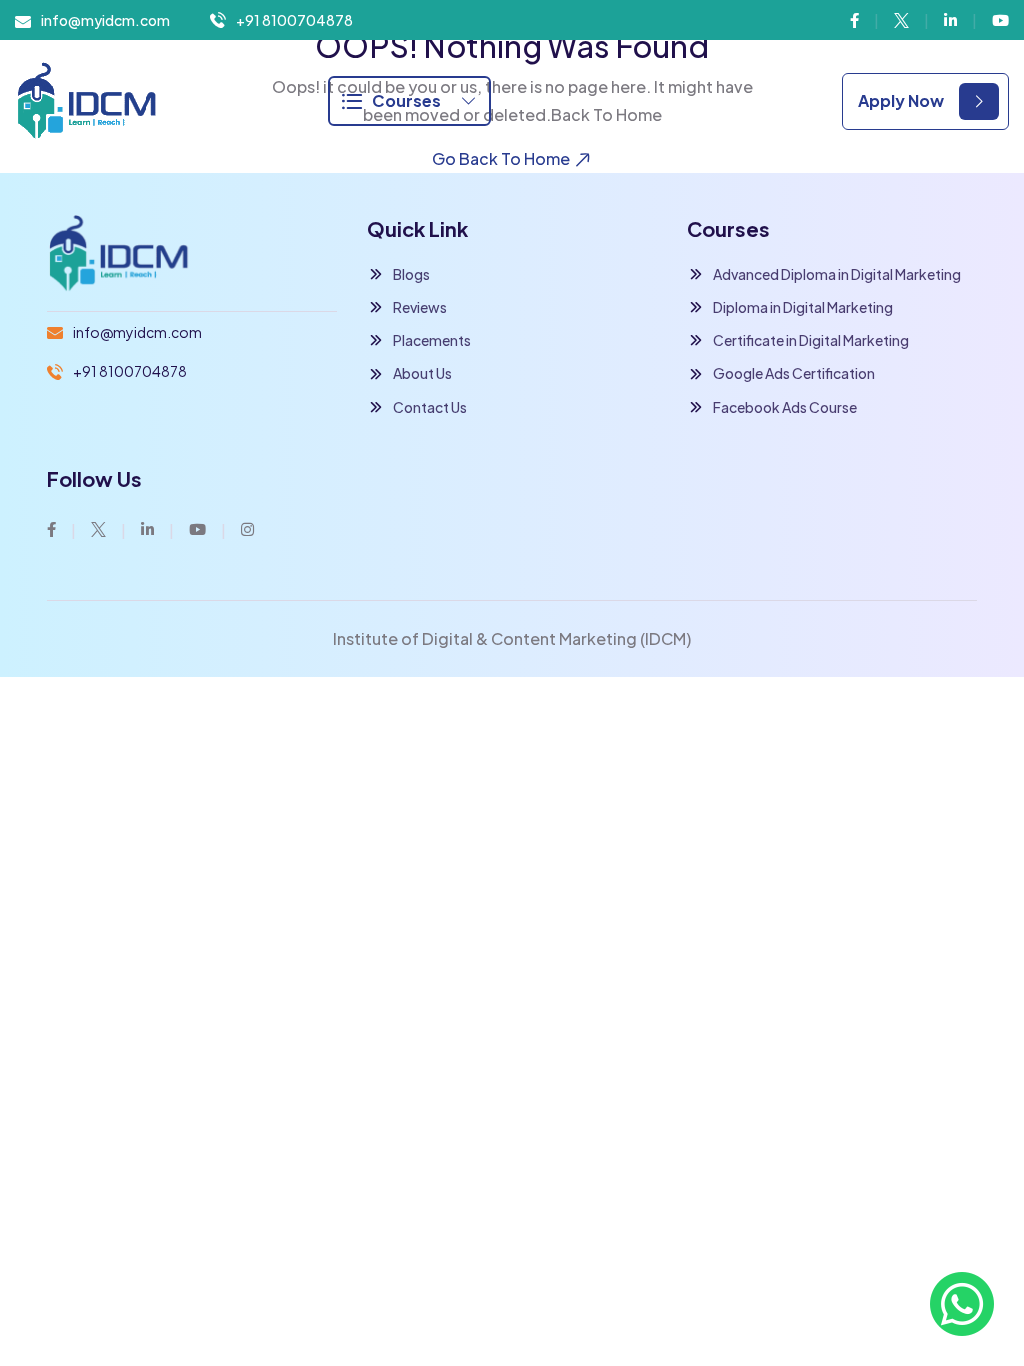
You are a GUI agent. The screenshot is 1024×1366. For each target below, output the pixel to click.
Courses (406, 100)
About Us (422, 373)
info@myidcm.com (105, 20)
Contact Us (430, 407)
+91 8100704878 (294, 20)
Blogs (411, 274)
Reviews (420, 307)
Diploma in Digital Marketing (803, 307)
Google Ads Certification (794, 373)
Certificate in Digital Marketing (811, 340)
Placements (432, 340)
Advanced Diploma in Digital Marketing (837, 274)
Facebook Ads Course (785, 407)
